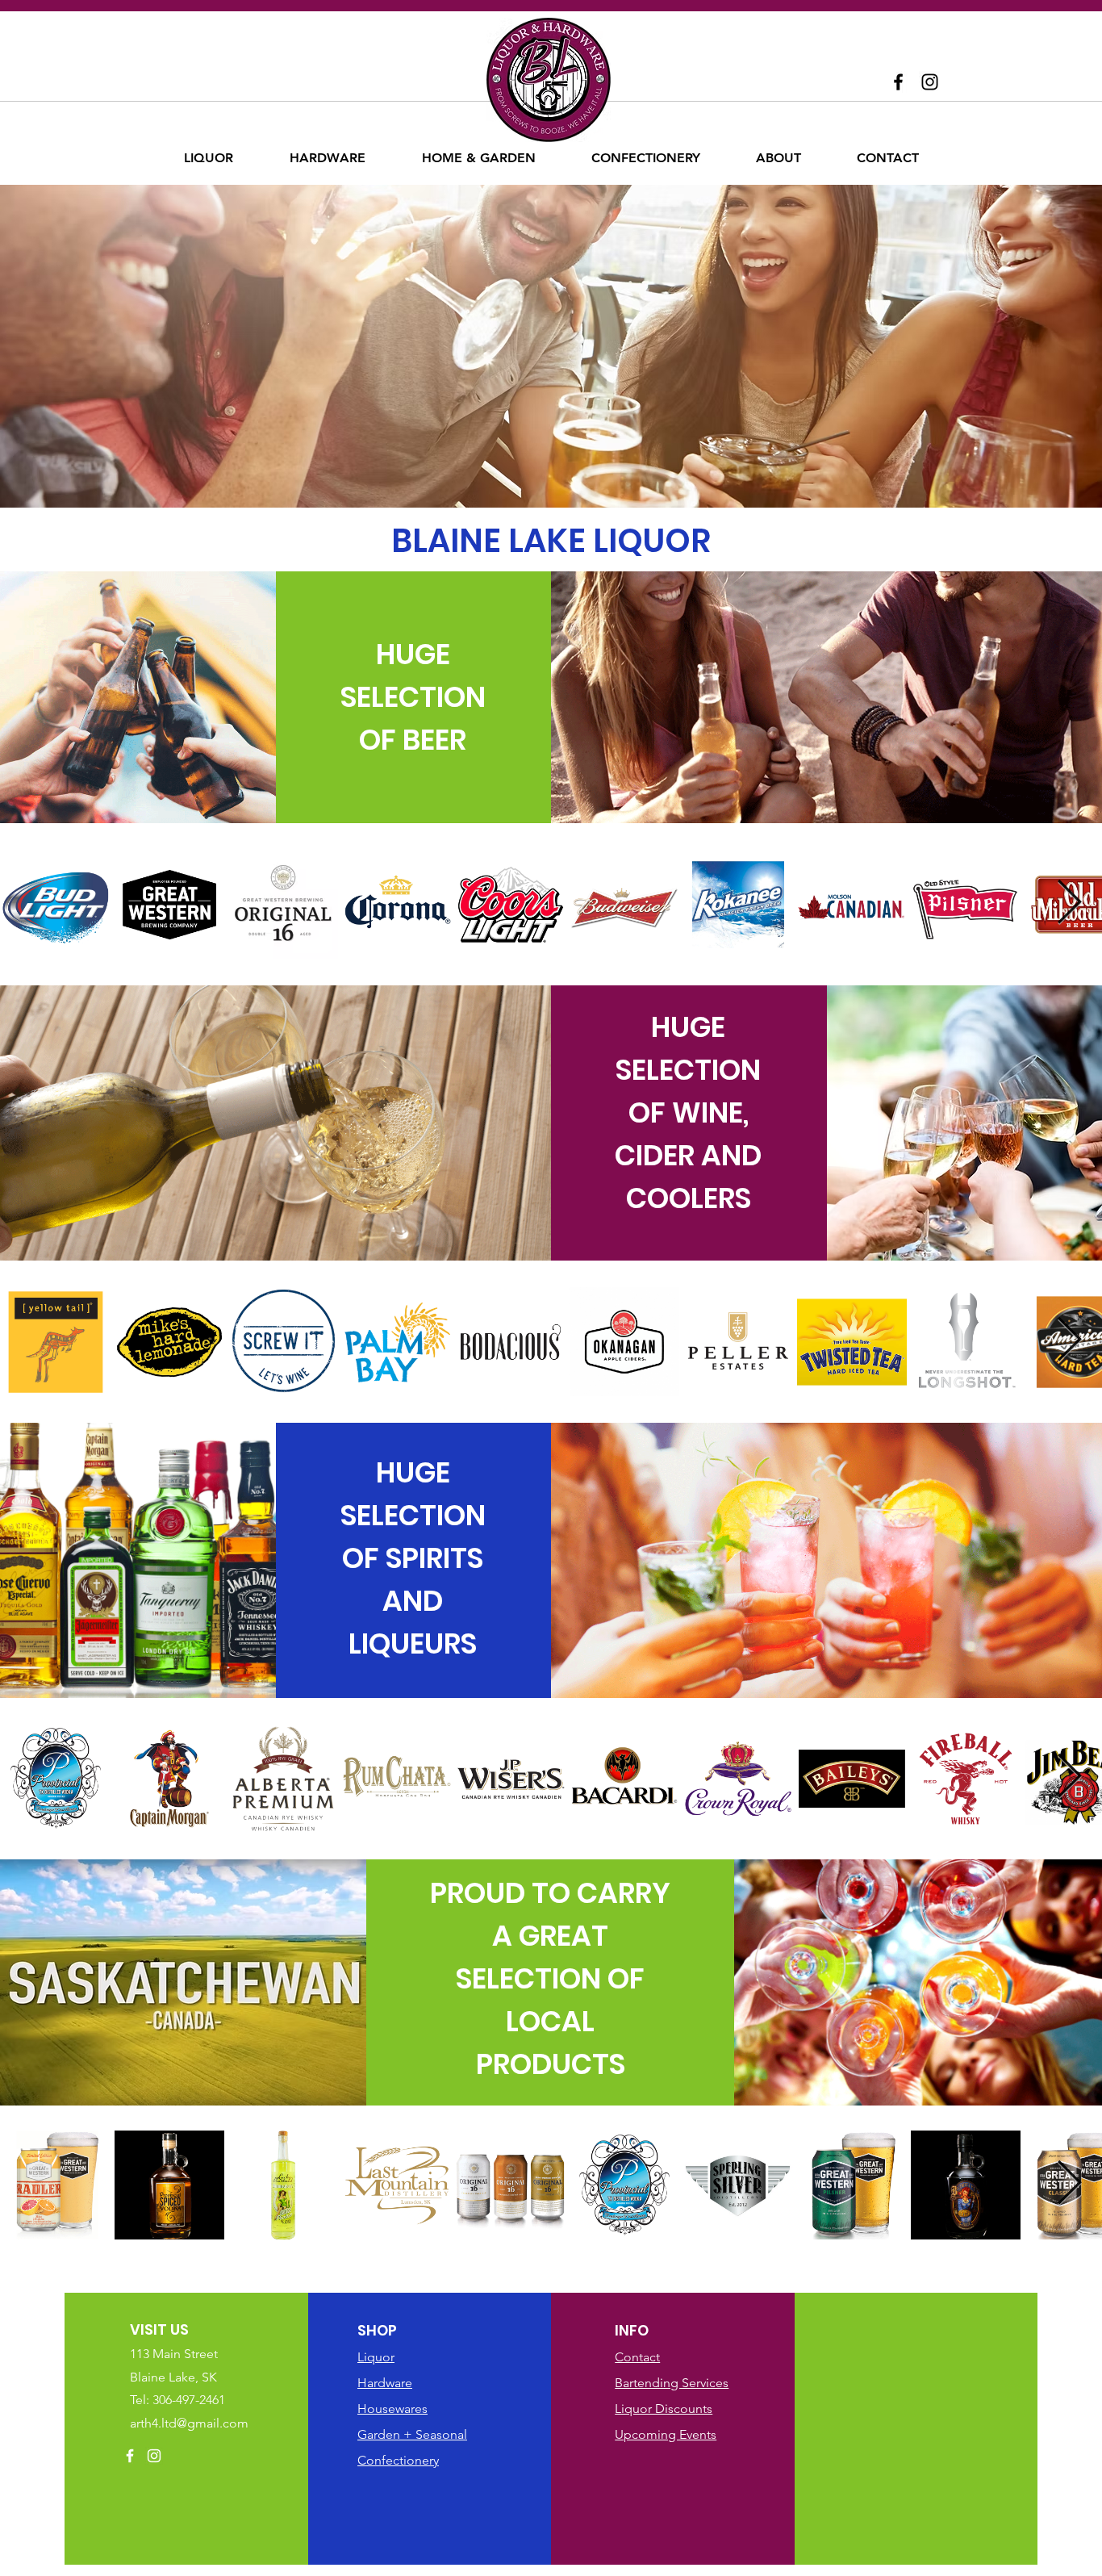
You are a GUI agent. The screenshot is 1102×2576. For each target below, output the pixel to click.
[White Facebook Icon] (130, 2456)
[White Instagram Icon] (154, 2456)
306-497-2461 (189, 2400)
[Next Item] (1069, 903)
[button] (209, 158)
